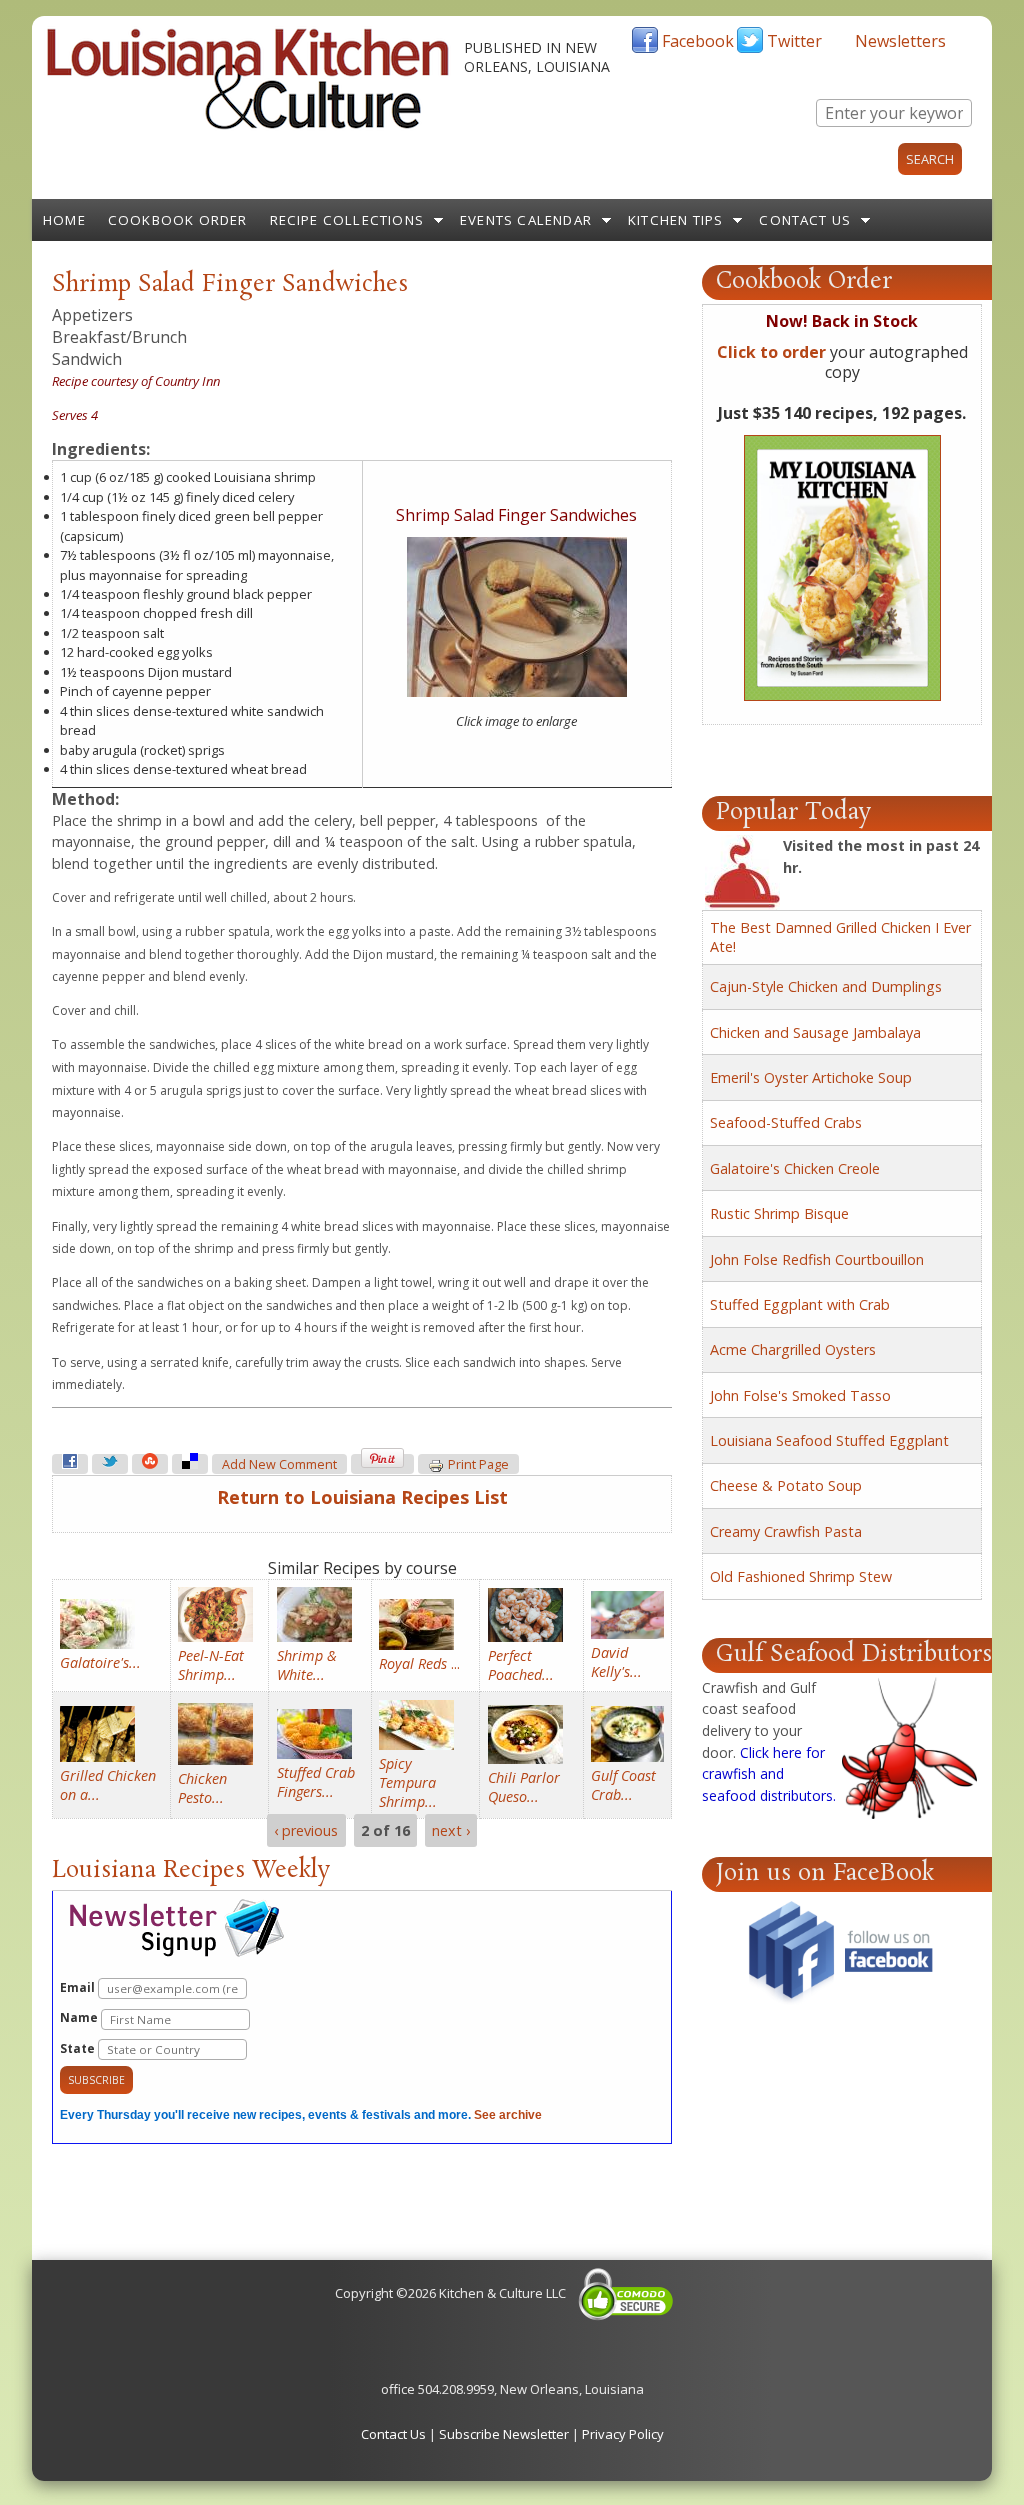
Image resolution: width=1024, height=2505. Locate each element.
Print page (478, 1464)
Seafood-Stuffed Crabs (786, 1122)
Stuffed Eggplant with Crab (800, 1304)
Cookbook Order (178, 220)
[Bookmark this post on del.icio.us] (190, 1464)
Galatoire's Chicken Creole (795, 1168)
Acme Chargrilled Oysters (793, 1349)
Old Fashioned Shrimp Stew (801, 1576)
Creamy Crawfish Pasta (786, 1531)
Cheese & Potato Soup (786, 1485)
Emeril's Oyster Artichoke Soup (811, 1077)
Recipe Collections (347, 220)
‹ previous (306, 1830)
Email (79, 1987)
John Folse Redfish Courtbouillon (817, 1259)
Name (80, 2017)
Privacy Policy (623, 2434)
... (419, 1663)
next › (451, 1830)
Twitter (794, 41)
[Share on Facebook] (70, 1464)
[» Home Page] (248, 125)
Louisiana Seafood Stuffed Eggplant (829, 1440)
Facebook (698, 41)
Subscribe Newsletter (504, 2434)
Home (64, 220)
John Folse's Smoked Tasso (800, 1395)
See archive (508, 2115)
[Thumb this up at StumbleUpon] (150, 1464)
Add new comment (279, 1464)
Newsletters (900, 41)
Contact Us (805, 220)
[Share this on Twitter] (110, 1464)
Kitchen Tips (675, 220)
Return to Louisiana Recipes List (362, 1497)
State (79, 2048)
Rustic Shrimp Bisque (779, 1213)
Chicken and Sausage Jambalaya (815, 1032)
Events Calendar (526, 220)
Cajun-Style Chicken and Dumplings (826, 986)
